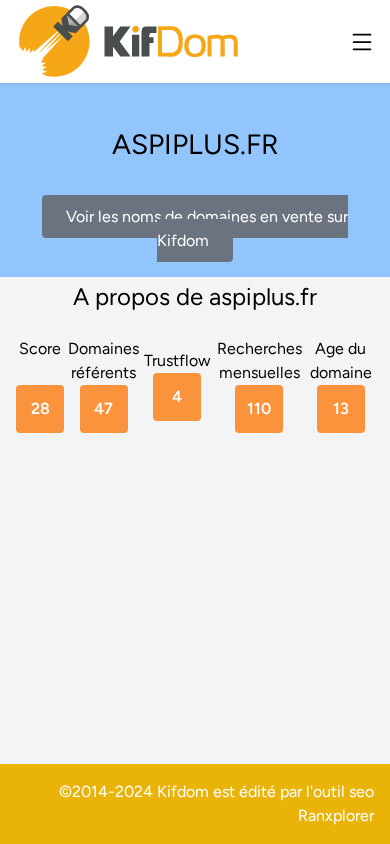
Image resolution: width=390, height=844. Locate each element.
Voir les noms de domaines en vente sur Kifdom (207, 228)
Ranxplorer (336, 815)
